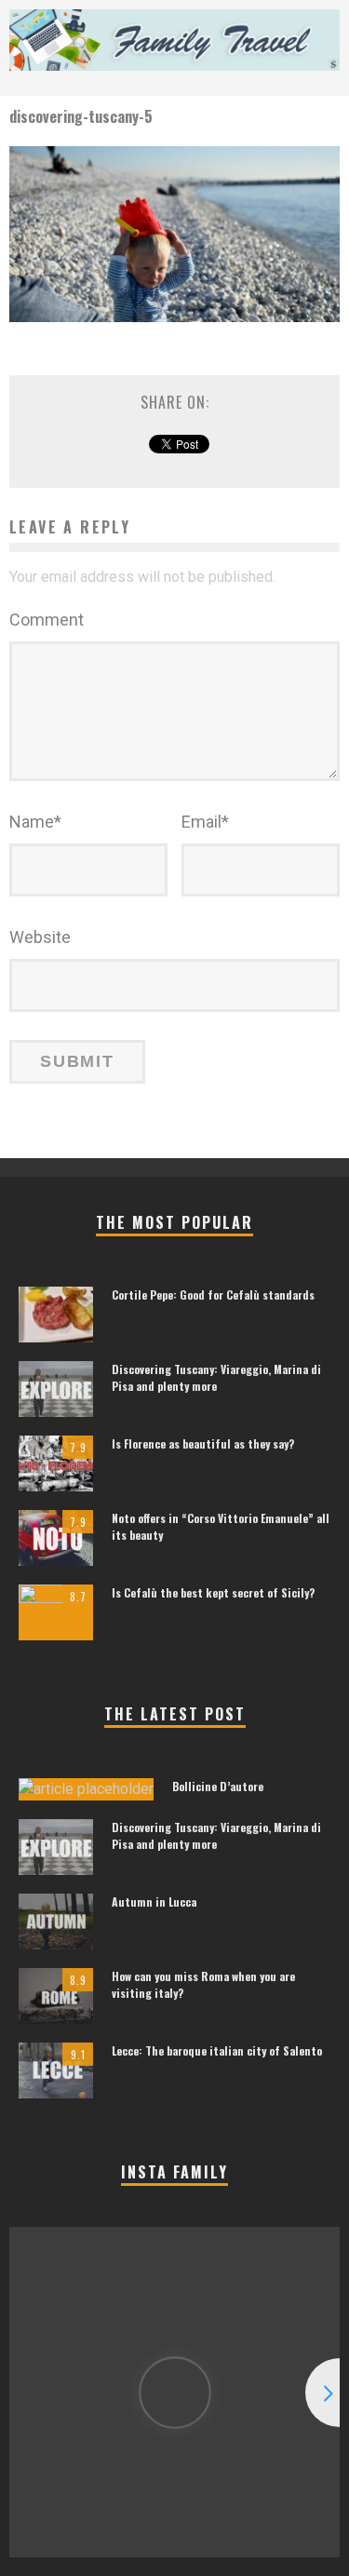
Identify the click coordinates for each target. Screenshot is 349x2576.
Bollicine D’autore (218, 1786)
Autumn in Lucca (154, 1902)
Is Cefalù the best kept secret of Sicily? (213, 1592)
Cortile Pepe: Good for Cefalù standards (213, 1295)
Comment (47, 620)
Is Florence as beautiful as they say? (203, 1443)
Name (35, 822)
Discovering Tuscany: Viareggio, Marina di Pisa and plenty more (216, 1377)
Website (40, 937)
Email (205, 822)
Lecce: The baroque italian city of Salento (217, 2050)
